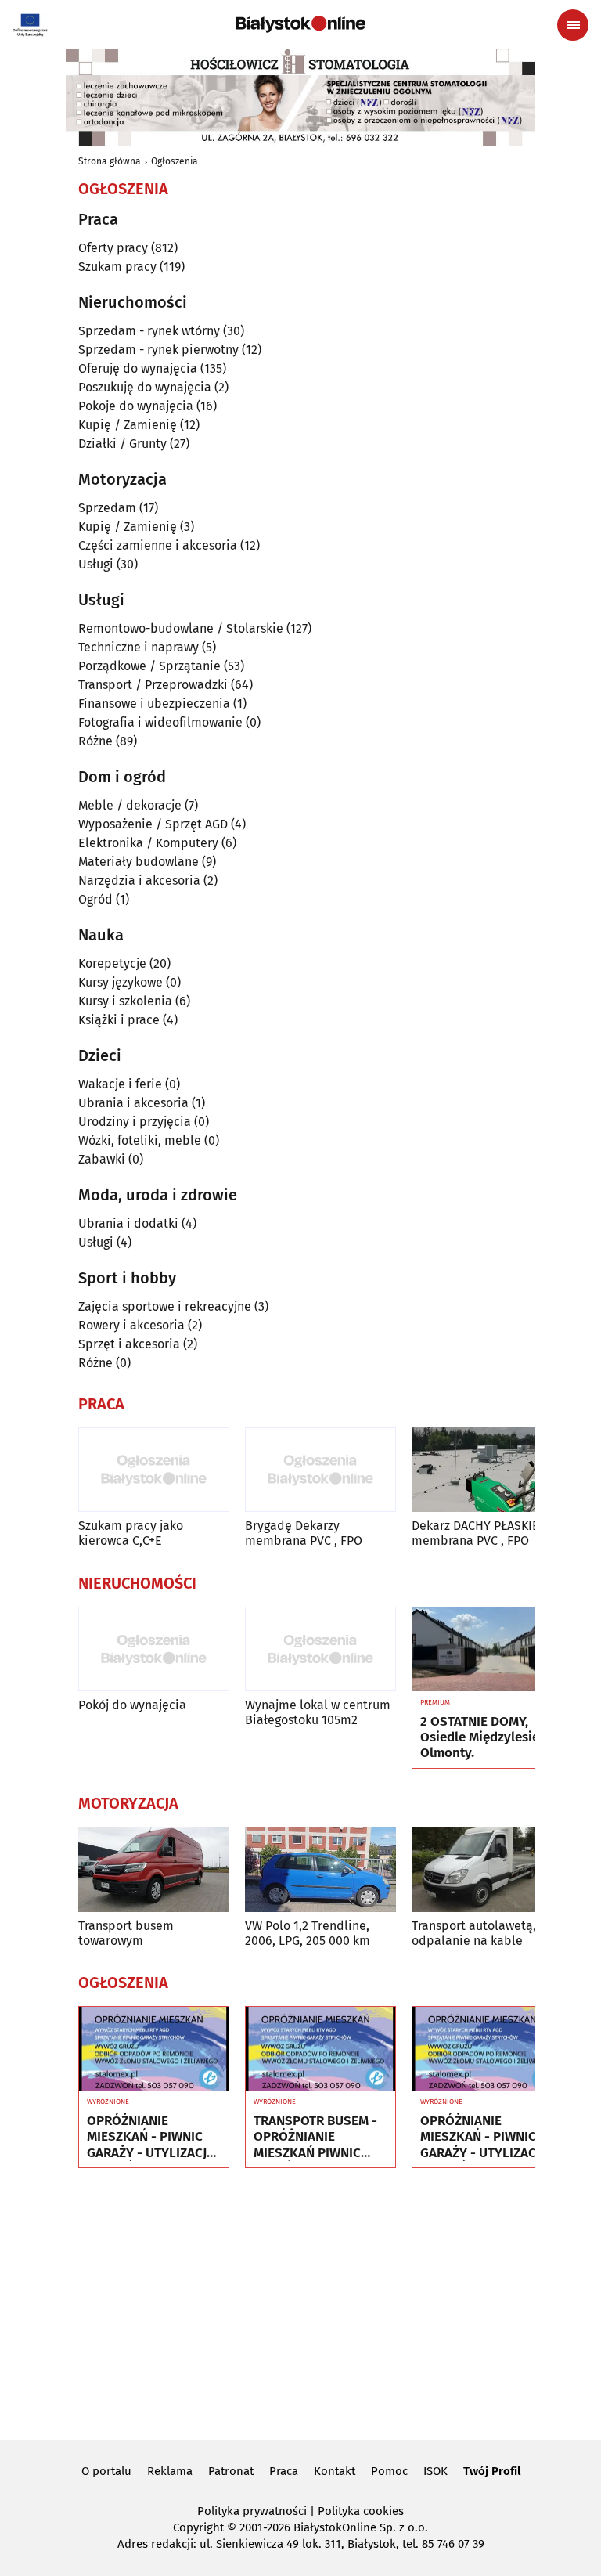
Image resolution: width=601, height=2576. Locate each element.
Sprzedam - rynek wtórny (149, 331)
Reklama (170, 2471)
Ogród (95, 899)
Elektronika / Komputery (148, 843)
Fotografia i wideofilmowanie (160, 722)
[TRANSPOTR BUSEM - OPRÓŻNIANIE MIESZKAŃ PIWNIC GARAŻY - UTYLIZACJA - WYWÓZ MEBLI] (320, 2049)
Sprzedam (107, 508)
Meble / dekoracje (130, 805)
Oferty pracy (113, 248)
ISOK (435, 2471)
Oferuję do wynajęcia (138, 368)
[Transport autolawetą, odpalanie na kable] (487, 1869)
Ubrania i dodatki (128, 1223)
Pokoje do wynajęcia (136, 406)
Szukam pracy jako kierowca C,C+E (131, 1533)
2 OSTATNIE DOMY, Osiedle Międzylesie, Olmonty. (481, 1738)
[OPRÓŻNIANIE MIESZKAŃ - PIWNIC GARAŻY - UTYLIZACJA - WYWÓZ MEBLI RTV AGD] (154, 2049)
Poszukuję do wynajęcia (145, 387)
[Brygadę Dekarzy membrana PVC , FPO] (320, 1470)
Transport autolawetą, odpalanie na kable (474, 1933)
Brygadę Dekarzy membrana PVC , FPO (304, 1533)
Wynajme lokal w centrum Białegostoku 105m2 (318, 1712)
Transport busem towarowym (126, 1933)
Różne (95, 741)
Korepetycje (112, 963)
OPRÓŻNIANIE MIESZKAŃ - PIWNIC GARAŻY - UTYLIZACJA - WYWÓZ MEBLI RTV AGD (151, 2137)
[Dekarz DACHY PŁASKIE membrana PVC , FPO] (487, 1470)
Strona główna (110, 161)
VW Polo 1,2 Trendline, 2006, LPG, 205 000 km (308, 1933)
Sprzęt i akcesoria (129, 1344)
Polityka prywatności (252, 2511)
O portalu (106, 2471)
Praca (284, 2471)
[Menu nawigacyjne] (573, 25)
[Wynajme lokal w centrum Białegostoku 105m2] (320, 1649)
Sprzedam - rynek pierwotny (158, 350)
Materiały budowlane (139, 862)
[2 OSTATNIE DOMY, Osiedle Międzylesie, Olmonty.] (487, 1650)
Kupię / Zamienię (128, 425)
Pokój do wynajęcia (132, 1705)
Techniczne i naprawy (139, 647)
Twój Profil (492, 2471)
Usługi (96, 564)
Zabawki (102, 1159)
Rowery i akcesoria (131, 1325)
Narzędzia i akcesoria (139, 880)
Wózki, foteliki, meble (140, 1140)
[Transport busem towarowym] (154, 1869)
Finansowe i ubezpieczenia (154, 704)
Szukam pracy (117, 267)
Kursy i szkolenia (125, 1001)
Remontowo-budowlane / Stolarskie (181, 628)
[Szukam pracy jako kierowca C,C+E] (154, 1470)
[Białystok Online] (300, 24)
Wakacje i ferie (120, 1084)
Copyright (198, 2527)
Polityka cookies (361, 2511)
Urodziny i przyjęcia (135, 1122)
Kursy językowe (121, 982)
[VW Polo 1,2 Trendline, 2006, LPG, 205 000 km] (320, 1869)
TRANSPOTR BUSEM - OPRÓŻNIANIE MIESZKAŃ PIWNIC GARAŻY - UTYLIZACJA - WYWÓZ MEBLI (317, 2137)
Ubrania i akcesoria (133, 1103)
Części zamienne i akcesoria (158, 545)
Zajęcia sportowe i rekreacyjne (165, 1306)
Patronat (231, 2471)
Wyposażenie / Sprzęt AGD (153, 824)
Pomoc (389, 2471)
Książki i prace (119, 1020)
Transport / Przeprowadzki (153, 685)
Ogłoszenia (175, 161)
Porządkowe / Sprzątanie (149, 666)
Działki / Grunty (122, 444)
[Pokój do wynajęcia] (154, 1649)
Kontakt (335, 2471)
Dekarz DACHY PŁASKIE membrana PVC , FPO (475, 1533)
